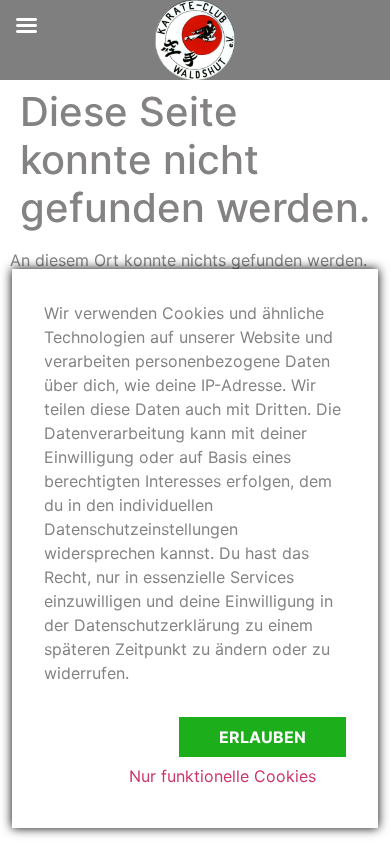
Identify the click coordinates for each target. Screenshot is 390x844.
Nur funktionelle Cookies (222, 776)
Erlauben (262, 737)
